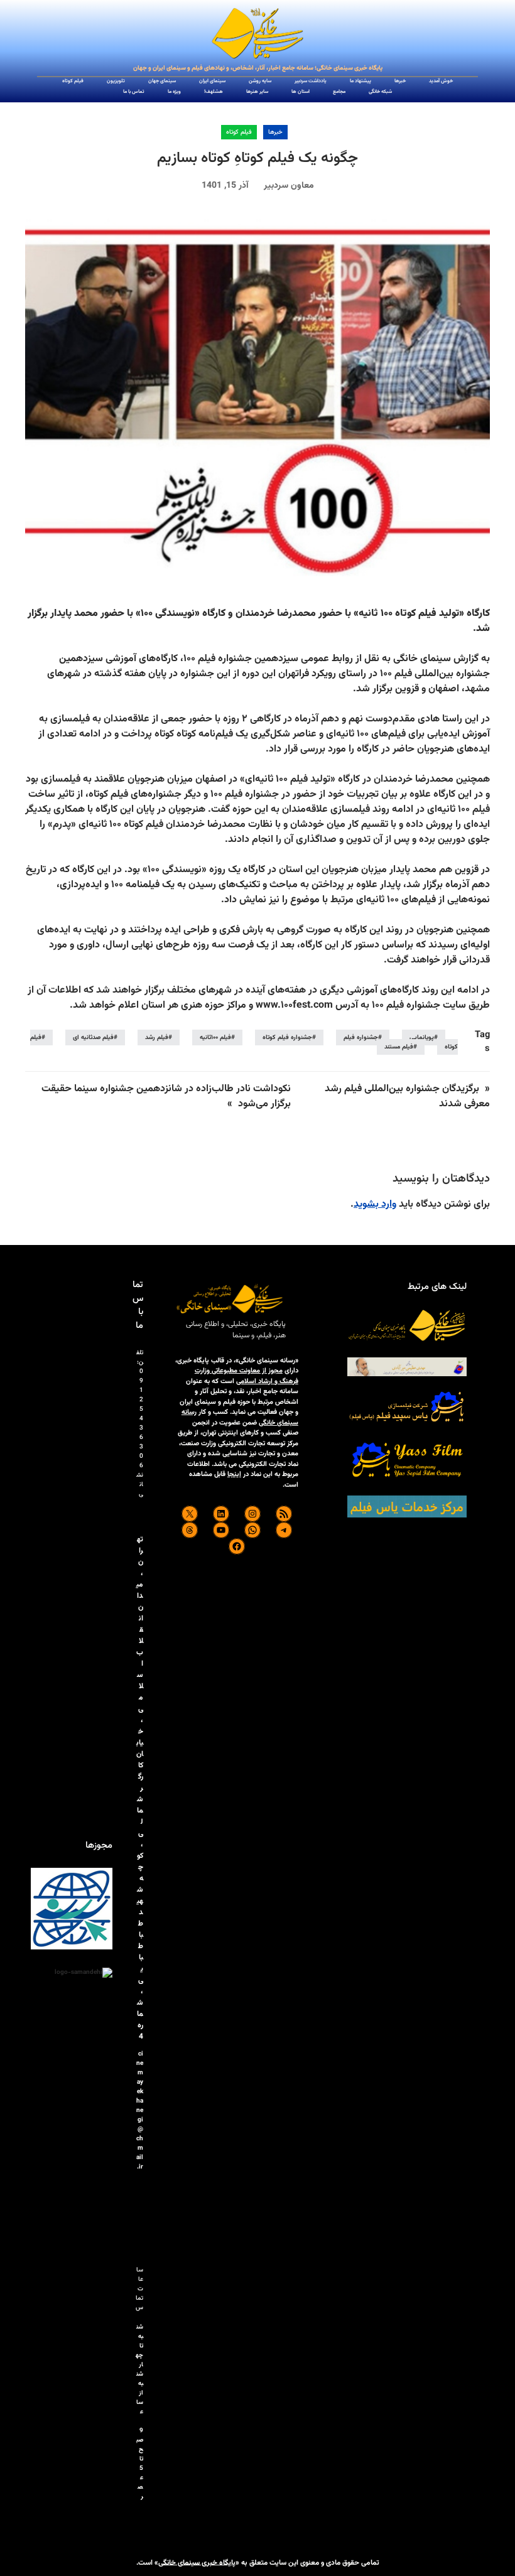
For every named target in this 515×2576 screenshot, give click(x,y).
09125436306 (141, 1419)
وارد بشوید (375, 1204)
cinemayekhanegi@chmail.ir (140, 2110)
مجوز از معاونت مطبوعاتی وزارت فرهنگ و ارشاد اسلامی (247, 1376)
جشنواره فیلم (361, 1037)
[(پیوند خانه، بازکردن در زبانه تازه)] (257, 34)
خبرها (275, 132)
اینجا (234, 1474)
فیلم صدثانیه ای (93, 1037)
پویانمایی (422, 1037)
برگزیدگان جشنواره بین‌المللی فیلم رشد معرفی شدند (407, 1097)
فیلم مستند (399, 1047)
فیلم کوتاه (239, 132)
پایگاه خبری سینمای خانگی (197, 2562)
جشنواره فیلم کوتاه (287, 1037)
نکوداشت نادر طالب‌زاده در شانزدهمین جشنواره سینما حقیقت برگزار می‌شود (166, 1097)
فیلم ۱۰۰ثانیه (215, 1037)
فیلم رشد (157, 1037)
